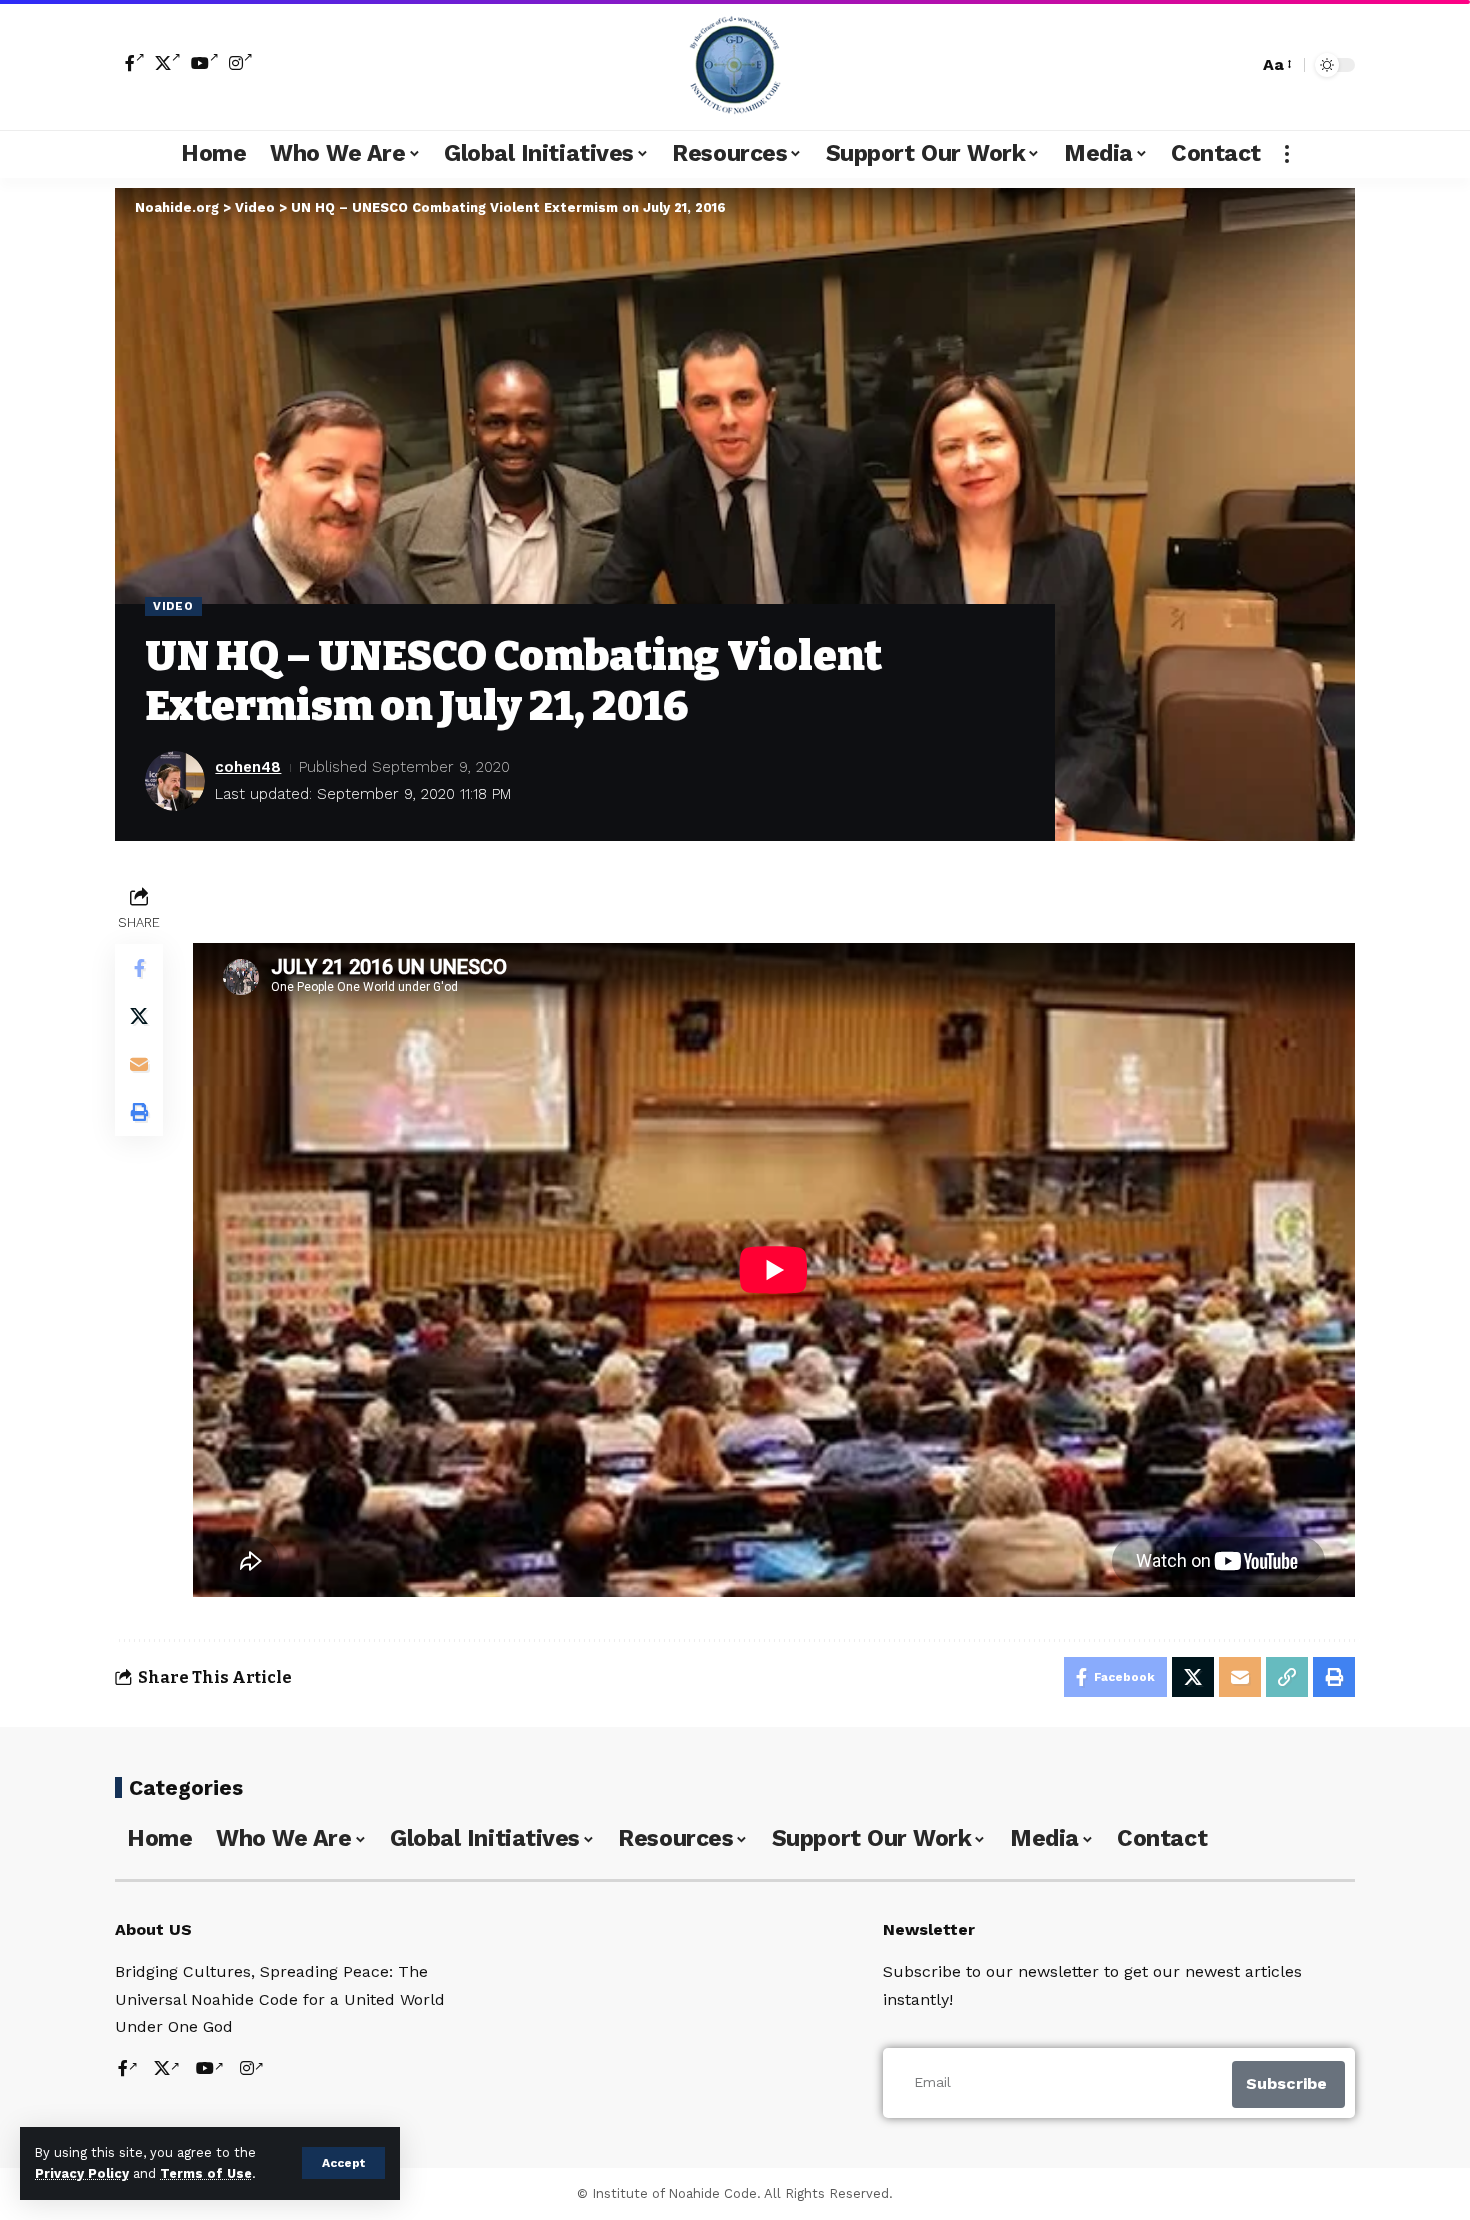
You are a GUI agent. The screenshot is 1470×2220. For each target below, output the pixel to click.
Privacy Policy (82, 2173)
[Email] (139, 1064)
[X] (168, 63)
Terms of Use (206, 2173)
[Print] (139, 1112)
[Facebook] (135, 63)
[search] (1238, 65)
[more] (1287, 154)
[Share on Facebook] (139, 968)
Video (173, 606)
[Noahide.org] (734, 65)
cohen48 (248, 767)
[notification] (1208, 65)
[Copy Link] (1287, 1677)
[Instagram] (241, 63)
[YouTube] (205, 63)
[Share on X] (139, 1016)
